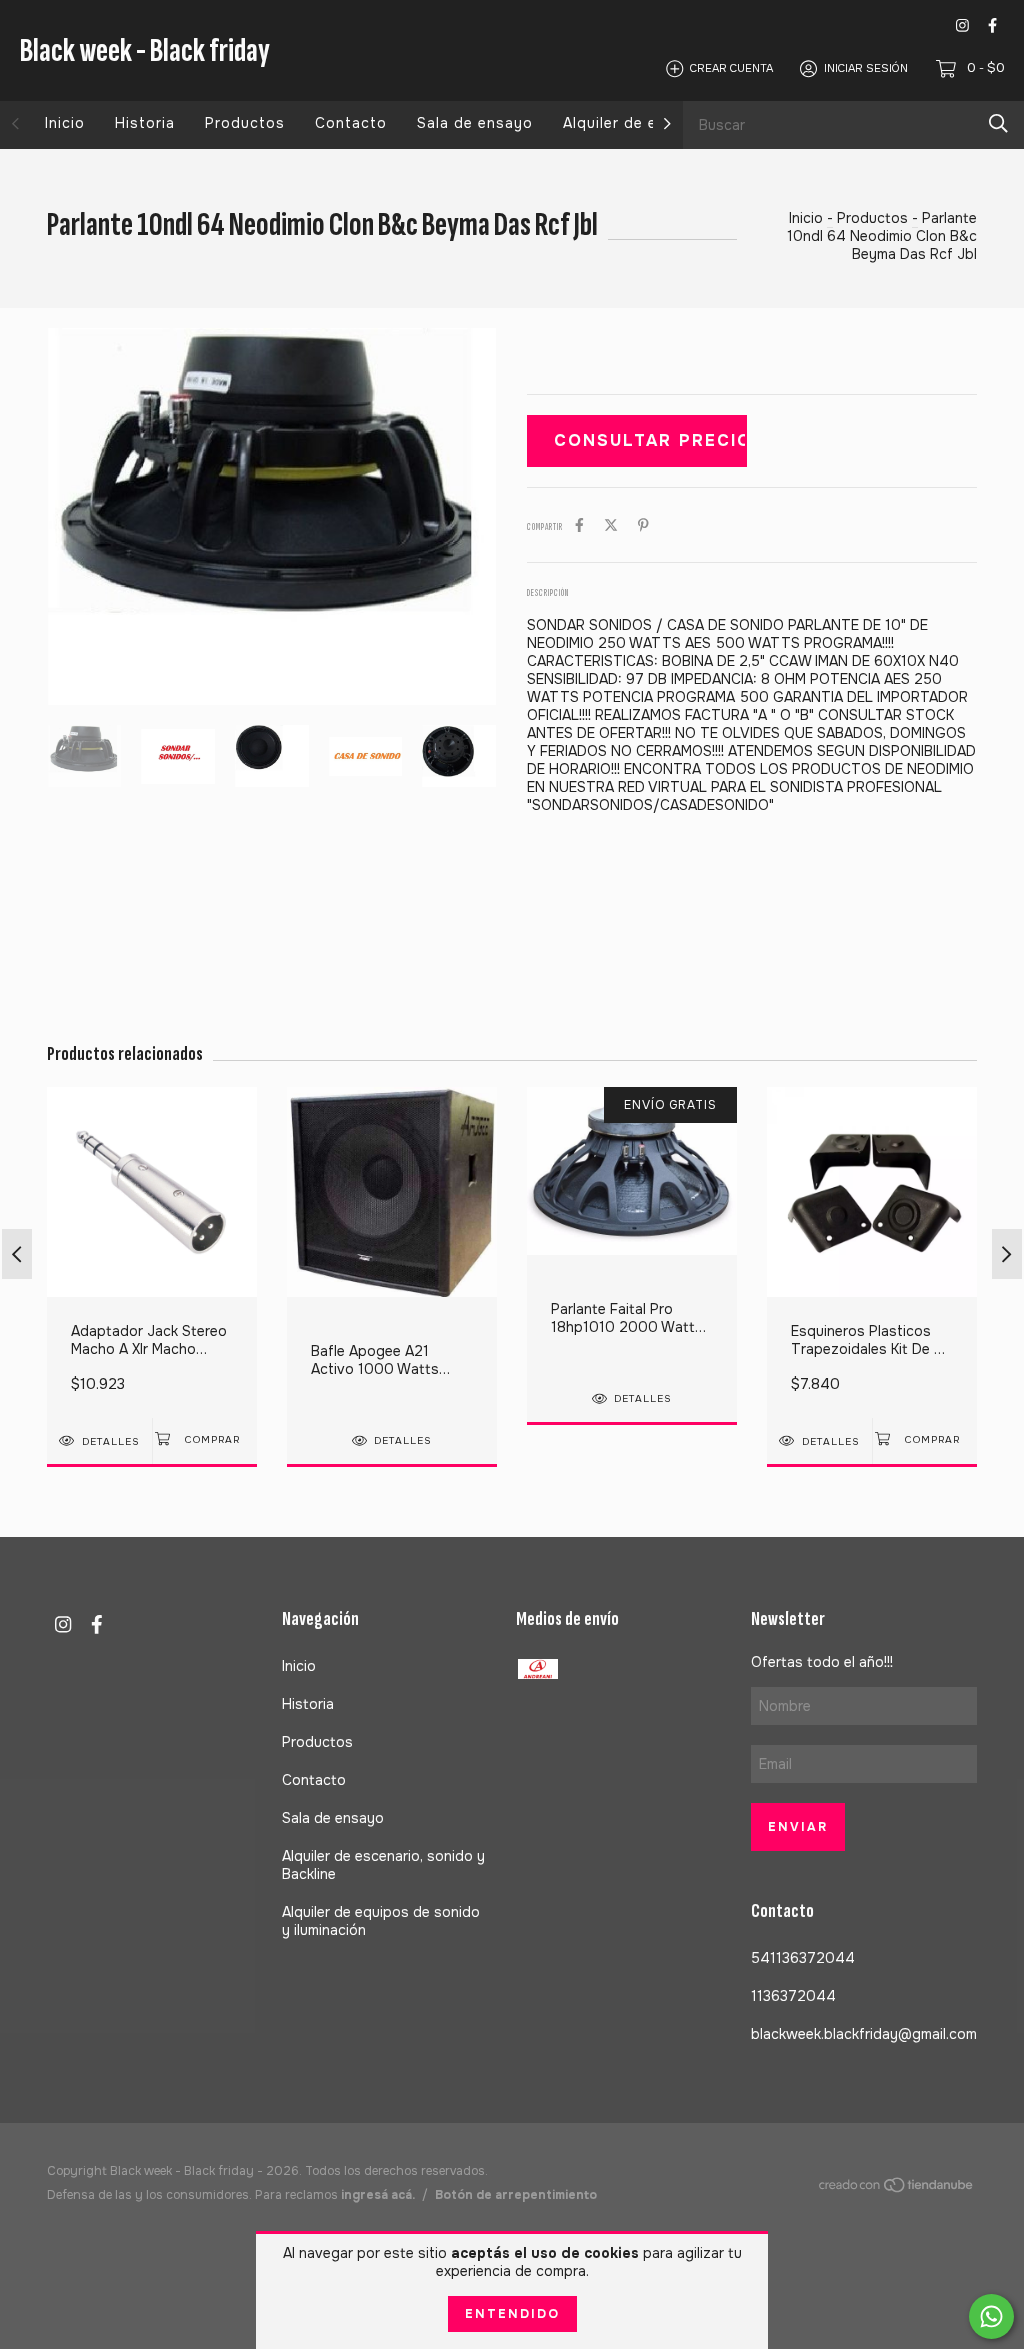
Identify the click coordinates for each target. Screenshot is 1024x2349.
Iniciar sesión (866, 68)
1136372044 (793, 1996)
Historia (145, 123)
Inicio (65, 123)
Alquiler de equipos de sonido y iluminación (381, 1921)
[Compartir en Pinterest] (643, 525)
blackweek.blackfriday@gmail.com (864, 2034)
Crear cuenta (731, 68)
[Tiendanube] (897, 2189)
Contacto (351, 123)
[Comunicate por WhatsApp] (991, 2316)
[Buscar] (998, 123)
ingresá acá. (378, 2195)
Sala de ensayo (475, 123)
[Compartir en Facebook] (579, 525)
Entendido (512, 2314)
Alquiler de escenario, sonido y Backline (383, 1865)
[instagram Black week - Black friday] (962, 25)
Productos (245, 123)
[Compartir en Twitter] (611, 525)
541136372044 (803, 1958)
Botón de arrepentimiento (516, 2195)
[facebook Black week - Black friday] (992, 25)
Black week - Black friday (145, 50)
